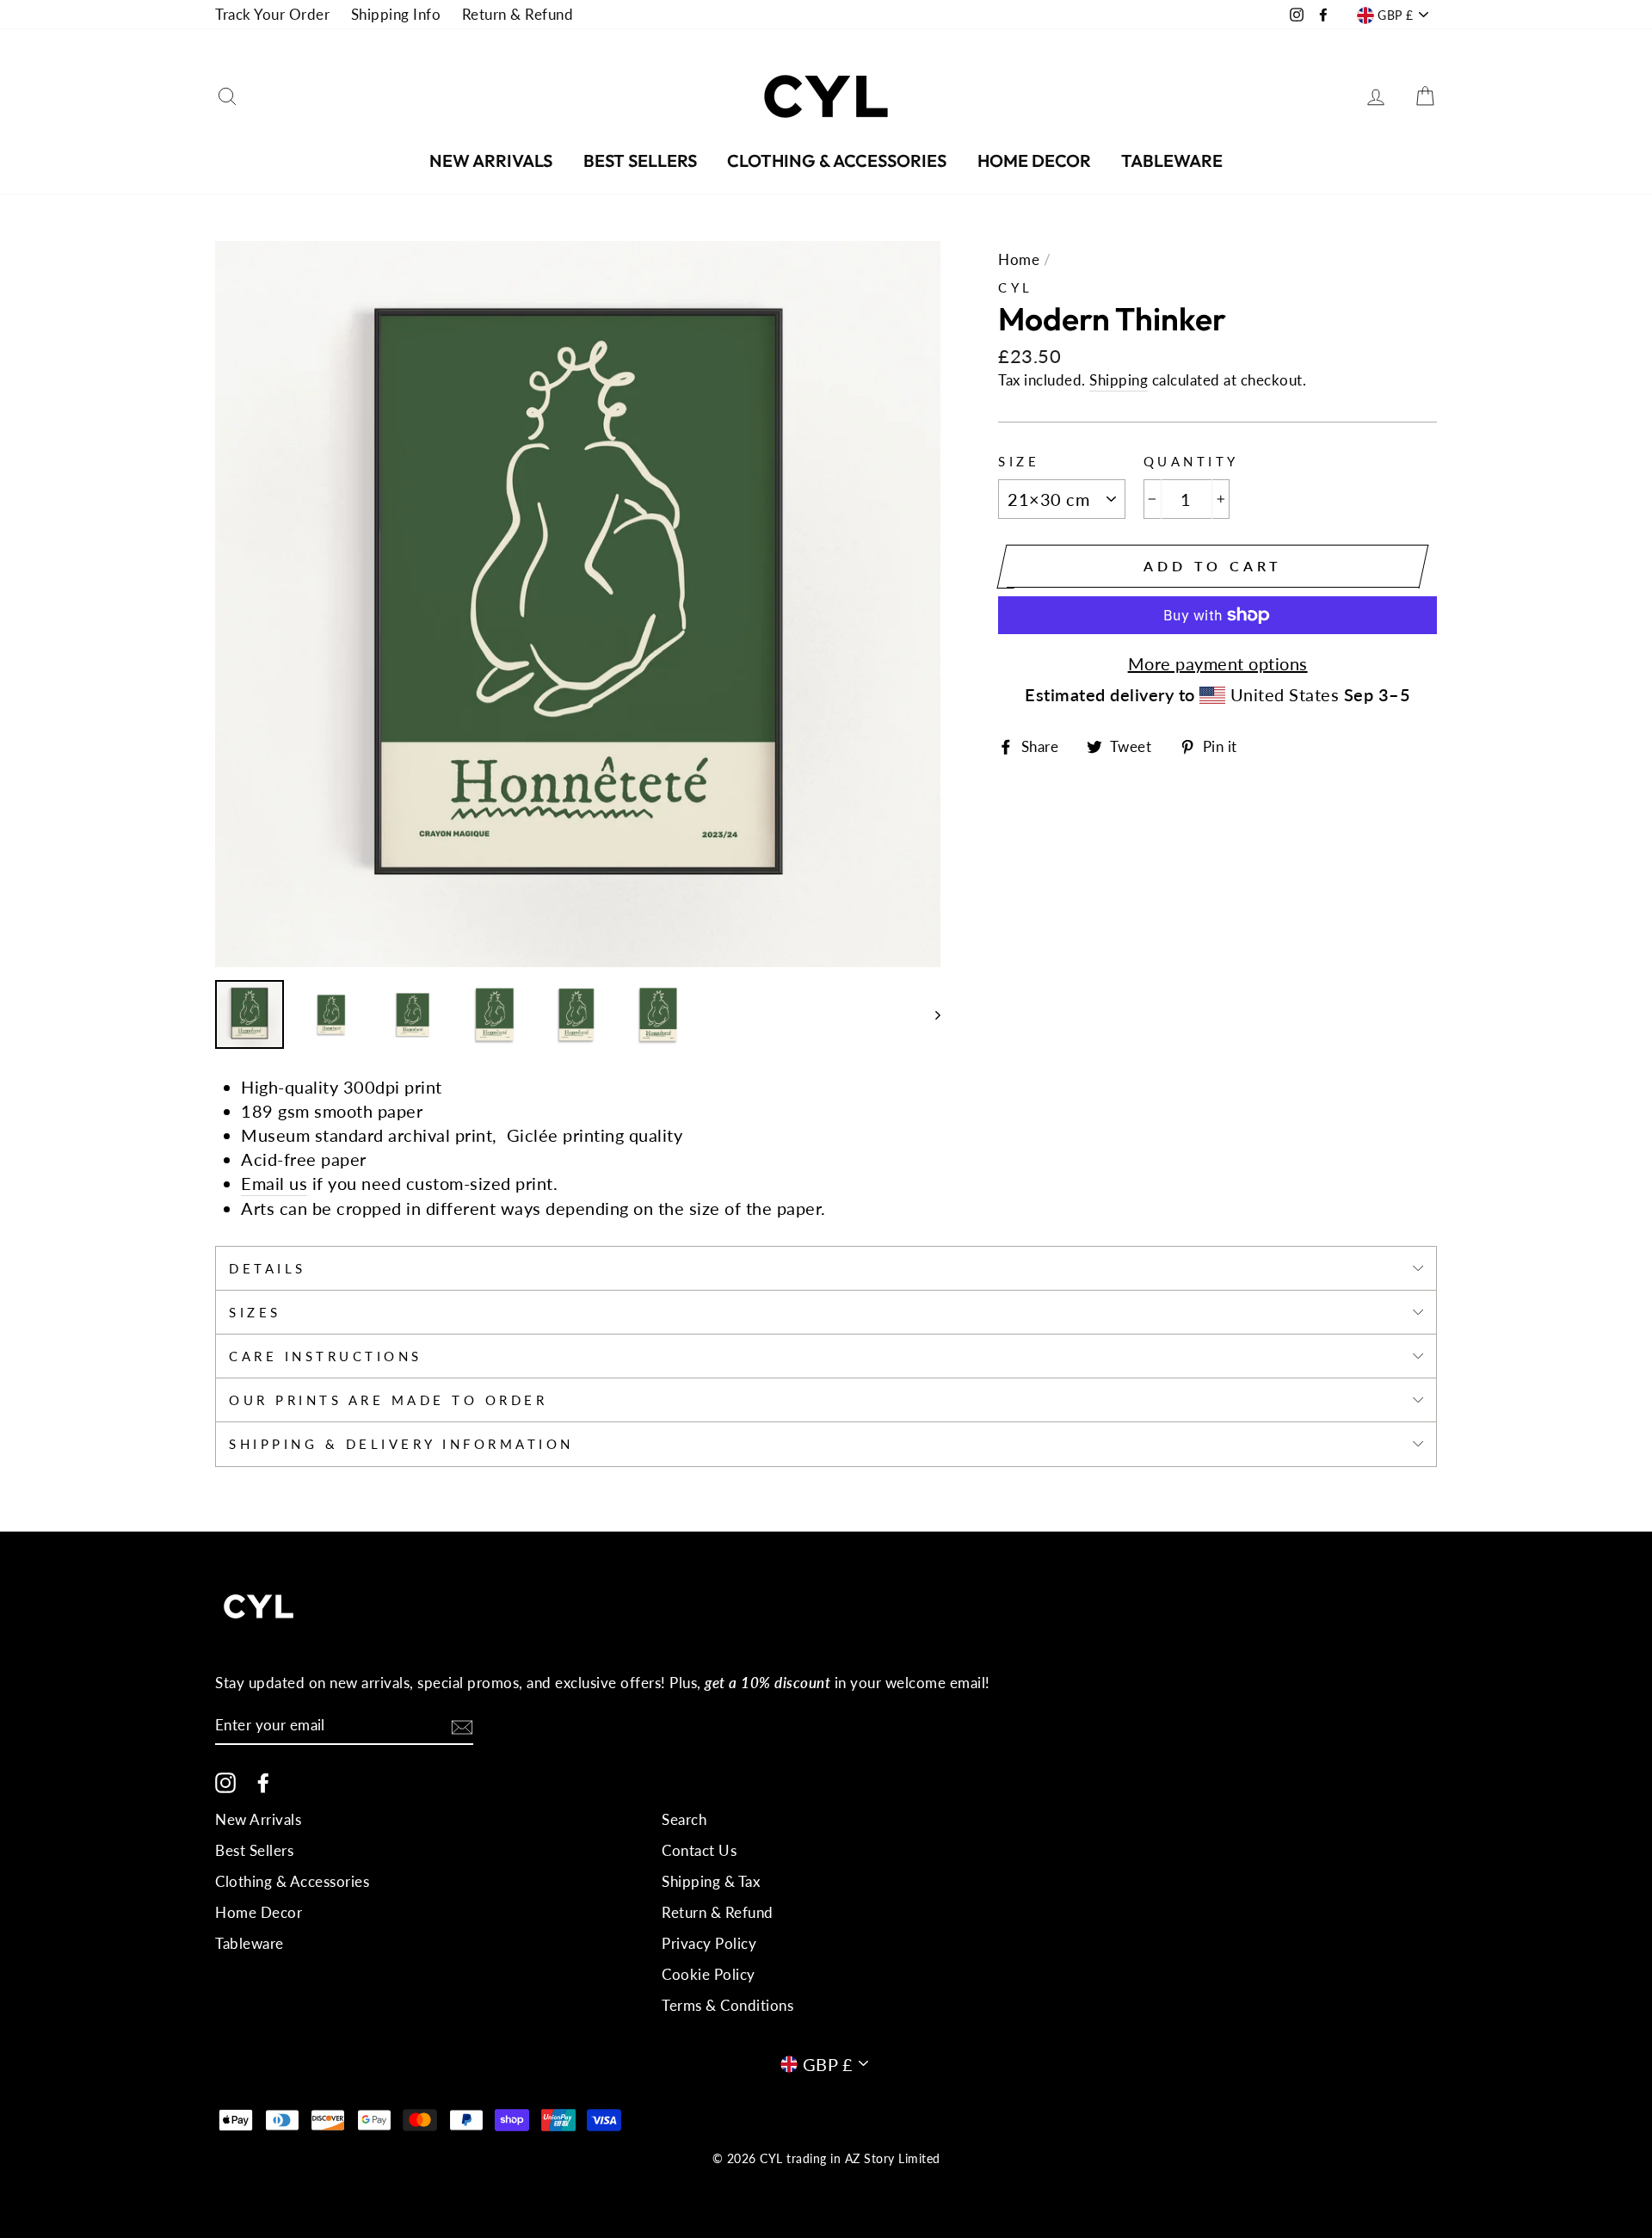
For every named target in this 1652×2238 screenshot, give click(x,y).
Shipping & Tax (711, 1881)
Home (1019, 259)
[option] (578, 604)
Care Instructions (326, 1356)
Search (684, 1819)
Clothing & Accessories (837, 160)
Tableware (1172, 160)
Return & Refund (518, 14)
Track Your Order (272, 14)
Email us (274, 1183)
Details (268, 1268)
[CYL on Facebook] (263, 1782)
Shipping (1119, 380)
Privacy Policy (709, 1943)
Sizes (255, 1312)
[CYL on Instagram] (225, 1782)
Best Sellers (640, 160)
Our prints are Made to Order (388, 1400)
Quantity (1191, 461)
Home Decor (1034, 160)
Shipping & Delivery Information (401, 1444)
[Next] (930, 1014)
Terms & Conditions (727, 2005)
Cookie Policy (709, 1974)
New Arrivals (491, 160)
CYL (1016, 287)
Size (1019, 461)
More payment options (1218, 663)
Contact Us (699, 1850)
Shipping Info (396, 14)
